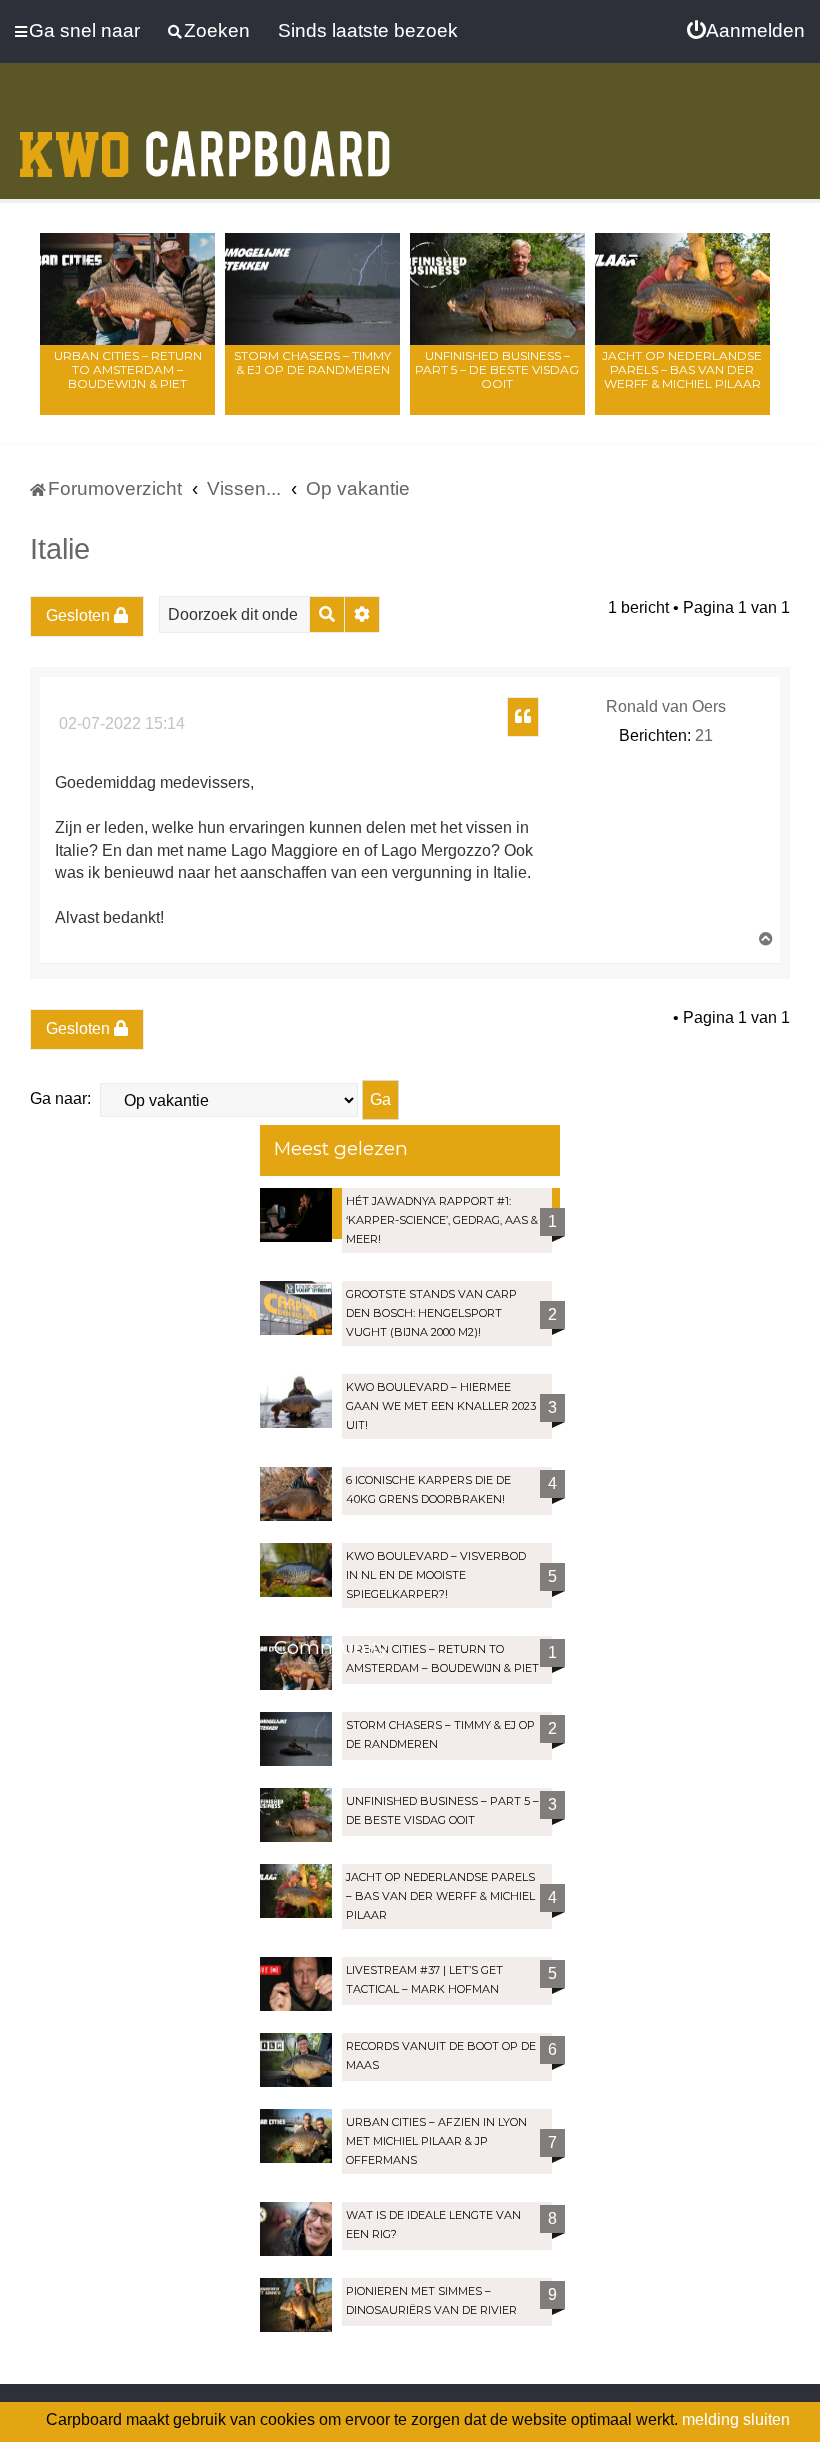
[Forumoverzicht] (205, 142)
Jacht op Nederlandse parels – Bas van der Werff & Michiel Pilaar (682, 369)
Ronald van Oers (666, 706)
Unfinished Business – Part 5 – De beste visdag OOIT (497, 369)
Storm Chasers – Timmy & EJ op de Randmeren (312, 362)
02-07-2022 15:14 (120, 723)
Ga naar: (60, 1098)
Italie (60, 549)
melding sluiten (736, 2419)
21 (704, 735)
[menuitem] (746, 31)
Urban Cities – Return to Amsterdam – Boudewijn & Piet (128, 369)
